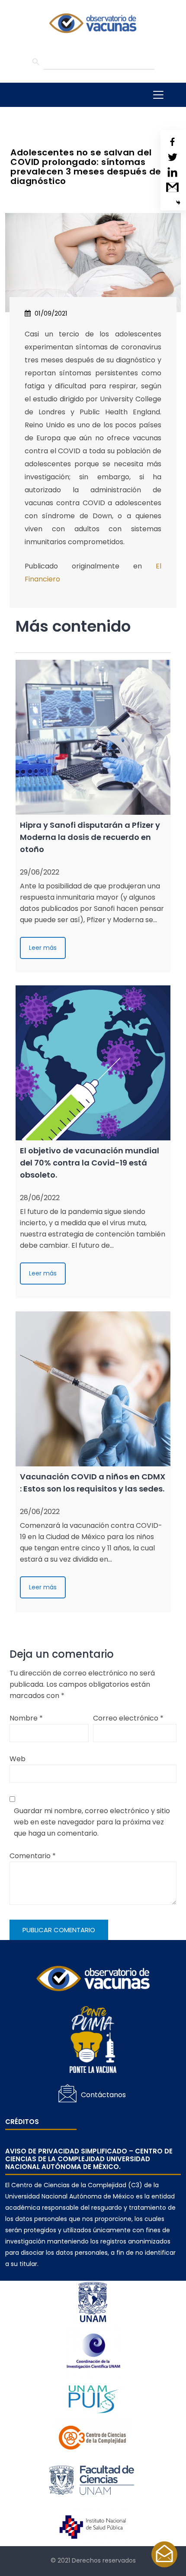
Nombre (26, 1718)
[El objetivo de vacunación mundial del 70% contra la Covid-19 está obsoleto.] (93, 1063)
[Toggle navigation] (158, 95)
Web (18, 1759)
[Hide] (178, 203)
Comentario (33, 1856)
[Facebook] (172, 142)
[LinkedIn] (172, 172)
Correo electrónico (128, 1718)
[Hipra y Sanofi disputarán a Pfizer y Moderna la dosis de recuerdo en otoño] (93, 737)
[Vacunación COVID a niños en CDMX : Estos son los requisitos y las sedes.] (93, 1389)
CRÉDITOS (22, 2122)
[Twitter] (172, 157)
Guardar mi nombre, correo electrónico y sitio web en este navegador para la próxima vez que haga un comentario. (92, 1822)
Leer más (43, 948)
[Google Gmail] (172, 187)
